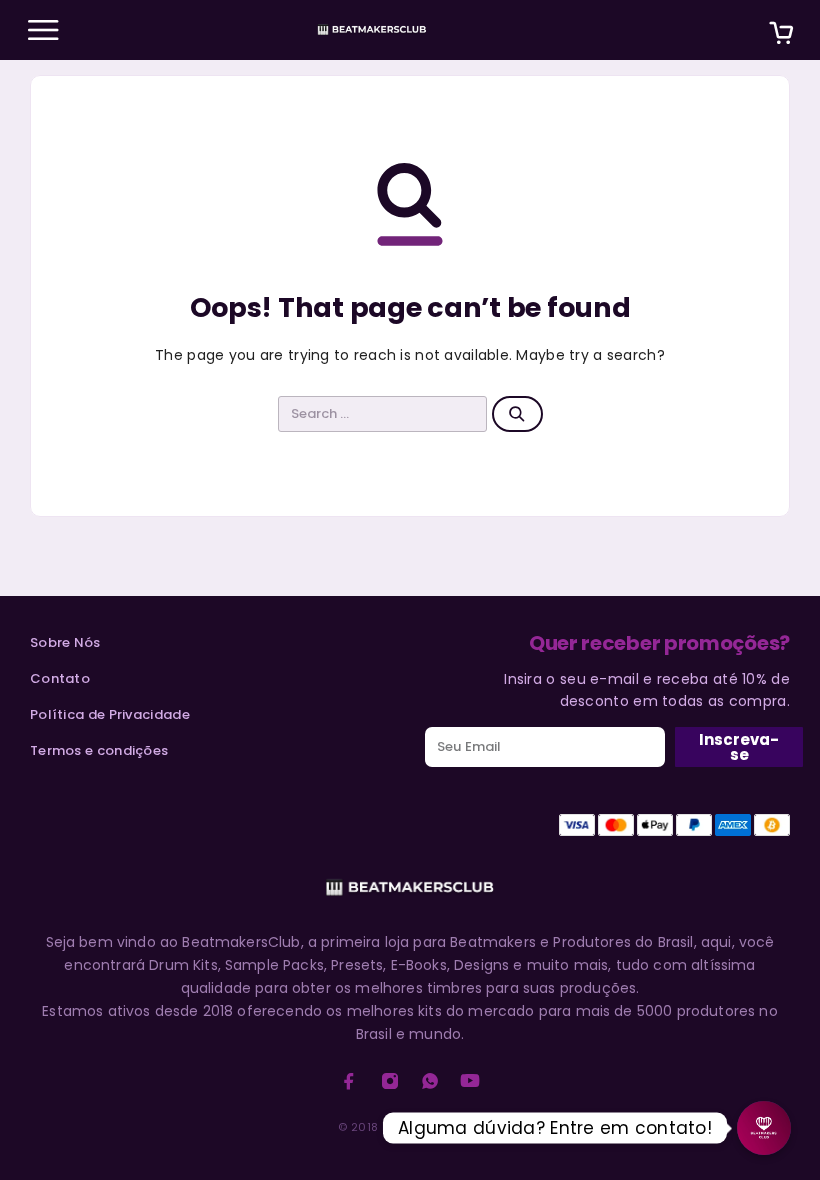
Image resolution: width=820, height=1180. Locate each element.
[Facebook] (349, 1081)
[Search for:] (383, 414)
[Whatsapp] (430, 1081)
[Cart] (781, 35)
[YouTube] (470, 1081)
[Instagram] (390, 1081)
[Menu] (43, 30)
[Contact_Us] (764, 1128)
